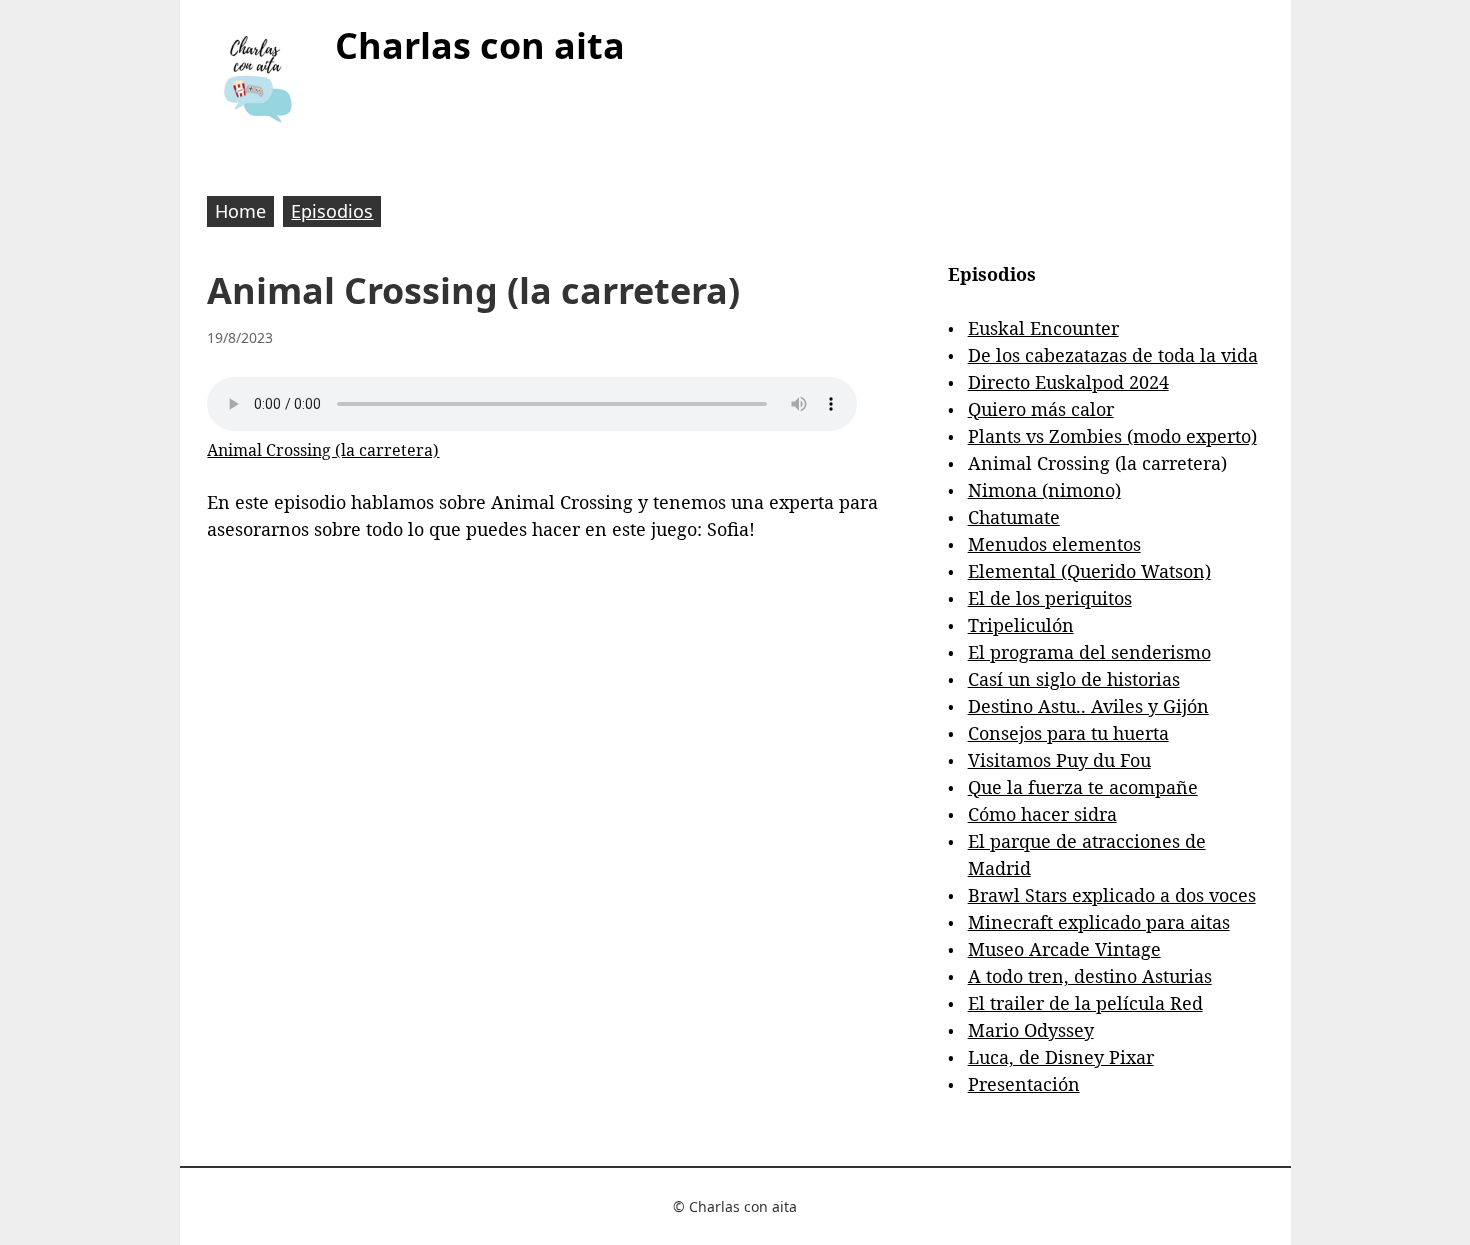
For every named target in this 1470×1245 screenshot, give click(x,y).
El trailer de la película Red (1085, 1003)
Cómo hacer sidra (1042, 814)
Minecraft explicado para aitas (1099, 922)
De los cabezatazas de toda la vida (1113, 355)
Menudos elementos (1054, 544)
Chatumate (1014, 517)
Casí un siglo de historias (1074, 679)
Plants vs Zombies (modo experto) (1112, 436)
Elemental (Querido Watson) (1089, 571)
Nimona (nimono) (1044, 490)
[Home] (257, 78)
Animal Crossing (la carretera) (323, 450)
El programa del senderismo (1089, 652)
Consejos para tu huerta (1068, 733)
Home (240, 211)
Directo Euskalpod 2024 (1068, 382)
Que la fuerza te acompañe (1083, 787)
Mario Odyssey (1031, 1030)
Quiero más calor (1041, 409)
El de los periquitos (1050, 598)
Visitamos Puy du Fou (1059, 760)
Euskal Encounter (1043, 328)
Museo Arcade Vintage (1064, 949)
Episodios (332, 211)
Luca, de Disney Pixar (1061, 1057)
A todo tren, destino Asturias (1090, 976)
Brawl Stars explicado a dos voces (1112, 895)
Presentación (1024, 1084)
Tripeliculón (1021, 625)
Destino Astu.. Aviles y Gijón (1088, 706)
